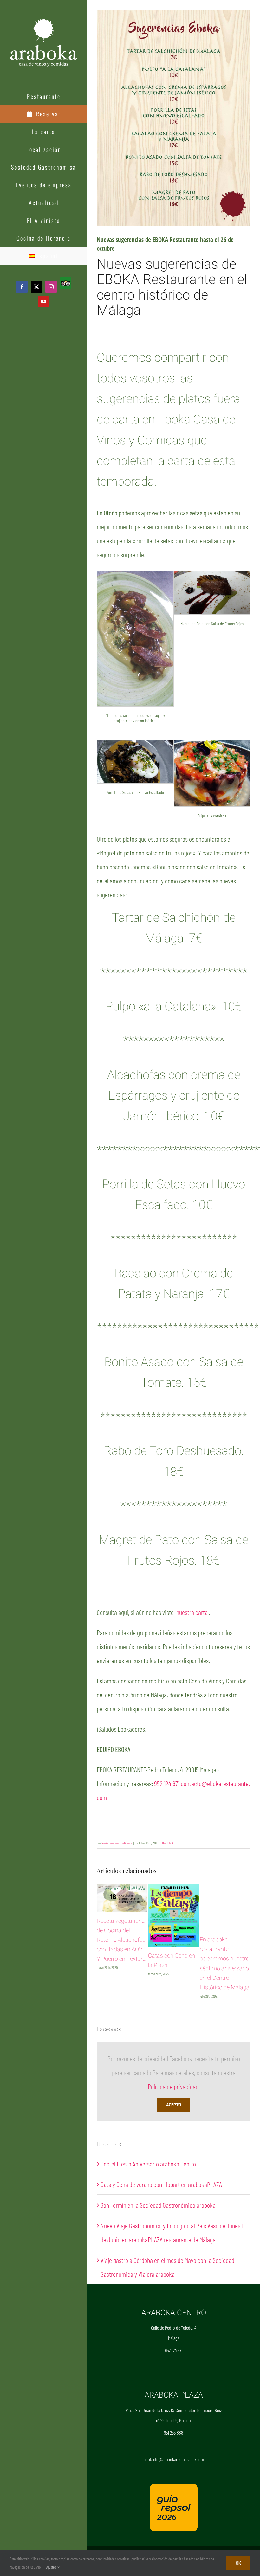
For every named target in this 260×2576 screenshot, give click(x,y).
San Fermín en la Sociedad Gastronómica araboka (158, 2205)
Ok (238, 2563)
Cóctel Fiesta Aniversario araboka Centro (148, 2164)
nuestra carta (192, 1612)
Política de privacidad (173, 2086)
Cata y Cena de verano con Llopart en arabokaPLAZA (161, 2184)
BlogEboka (169, 1843)
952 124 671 (167, 1783)
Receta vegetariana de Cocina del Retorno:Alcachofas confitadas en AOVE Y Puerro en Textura (121, 1940)
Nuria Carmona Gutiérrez (117, 1843)
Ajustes (52, 2567)
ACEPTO (174, 2105)
